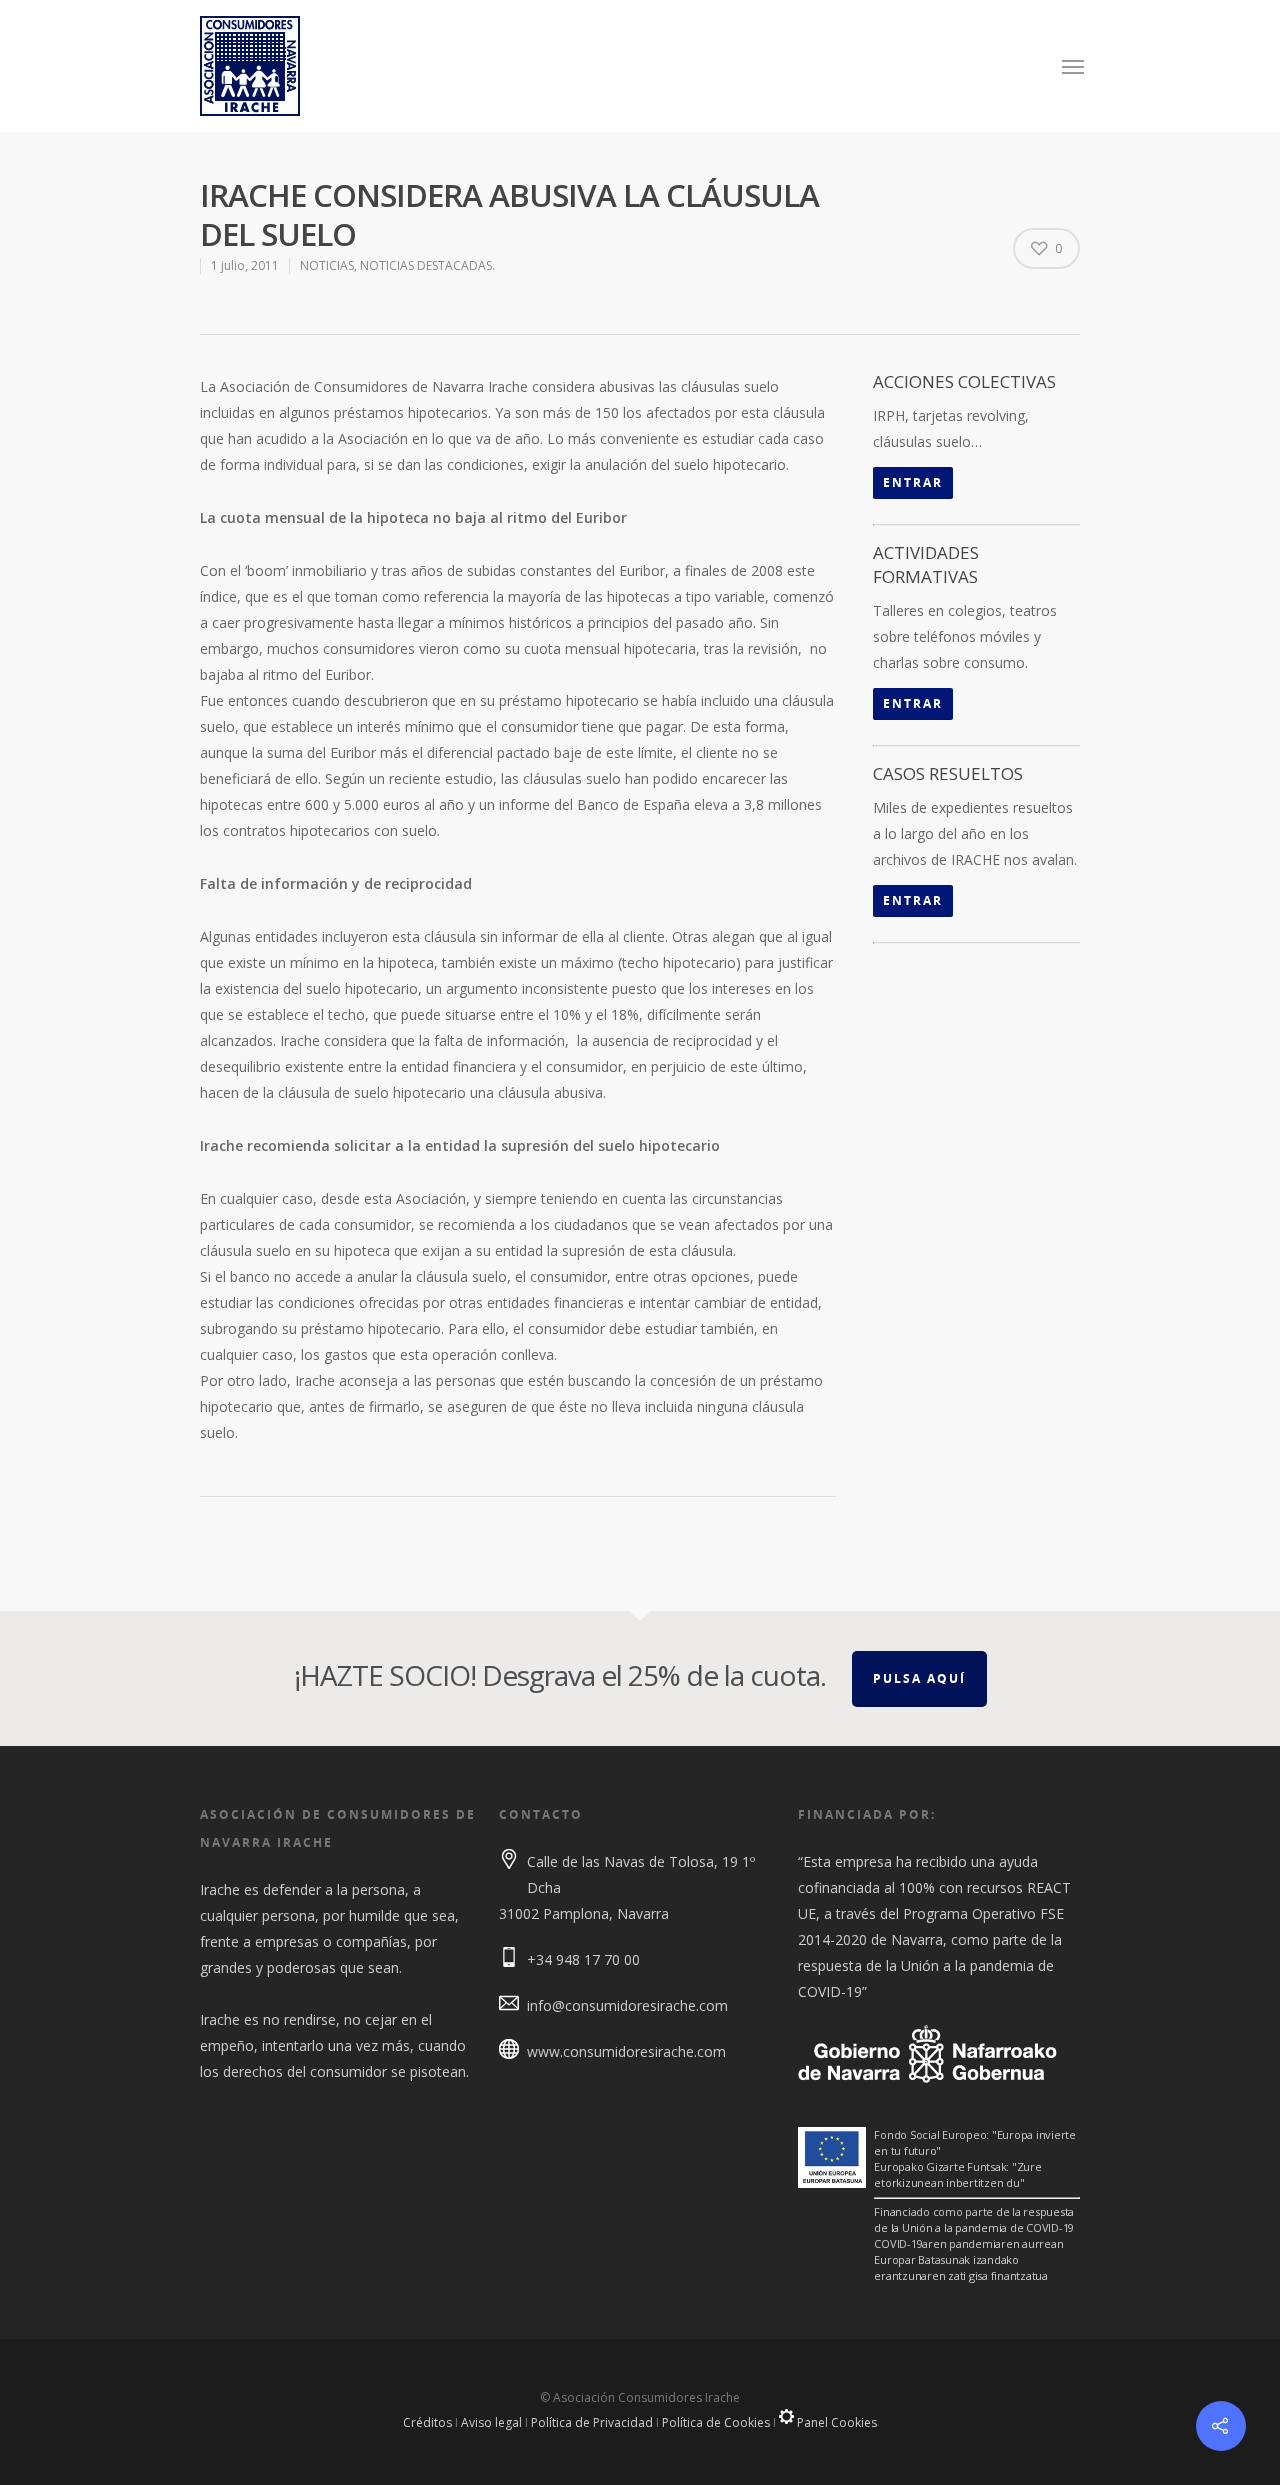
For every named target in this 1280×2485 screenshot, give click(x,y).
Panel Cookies (835, 2422)
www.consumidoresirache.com (626, 2051)
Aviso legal (491, 2422)
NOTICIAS (327, 265)
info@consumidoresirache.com (627, 2005)
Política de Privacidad (592, 2422)
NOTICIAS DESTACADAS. (427, 265)
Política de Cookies (716, 2422)
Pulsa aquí (919, 1678)
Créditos (427, 2422)
